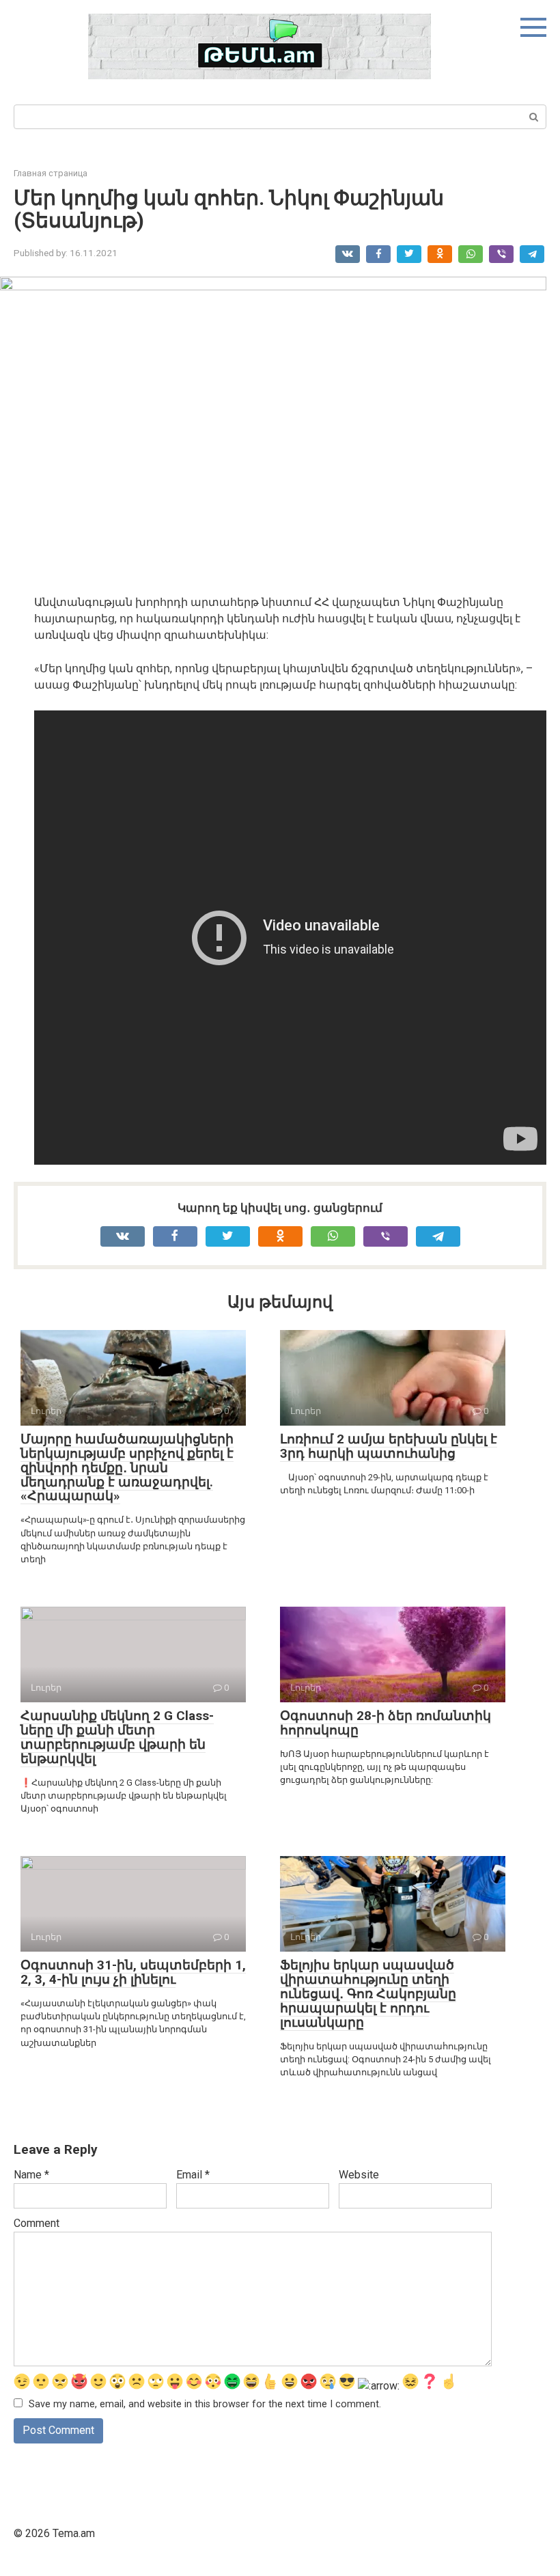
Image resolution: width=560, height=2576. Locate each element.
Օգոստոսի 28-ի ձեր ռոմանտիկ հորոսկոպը (386, 1723)
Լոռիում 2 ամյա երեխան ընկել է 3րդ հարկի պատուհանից (389, 1446)
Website (359, 2175)
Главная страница (51, 173)
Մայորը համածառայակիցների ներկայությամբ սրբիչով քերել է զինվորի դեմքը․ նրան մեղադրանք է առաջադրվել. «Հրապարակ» (127, 1468)
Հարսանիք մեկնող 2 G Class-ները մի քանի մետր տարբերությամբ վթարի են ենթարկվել (117, 1737)
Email (193, 2175)
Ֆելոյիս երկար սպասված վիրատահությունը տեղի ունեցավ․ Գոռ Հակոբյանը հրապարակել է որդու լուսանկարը (368, 1994)
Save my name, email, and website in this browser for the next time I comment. (205, 2404)
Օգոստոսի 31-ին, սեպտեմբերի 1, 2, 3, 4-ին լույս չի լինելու (133, 1972)
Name (31, 2175)
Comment (37, 2223)
